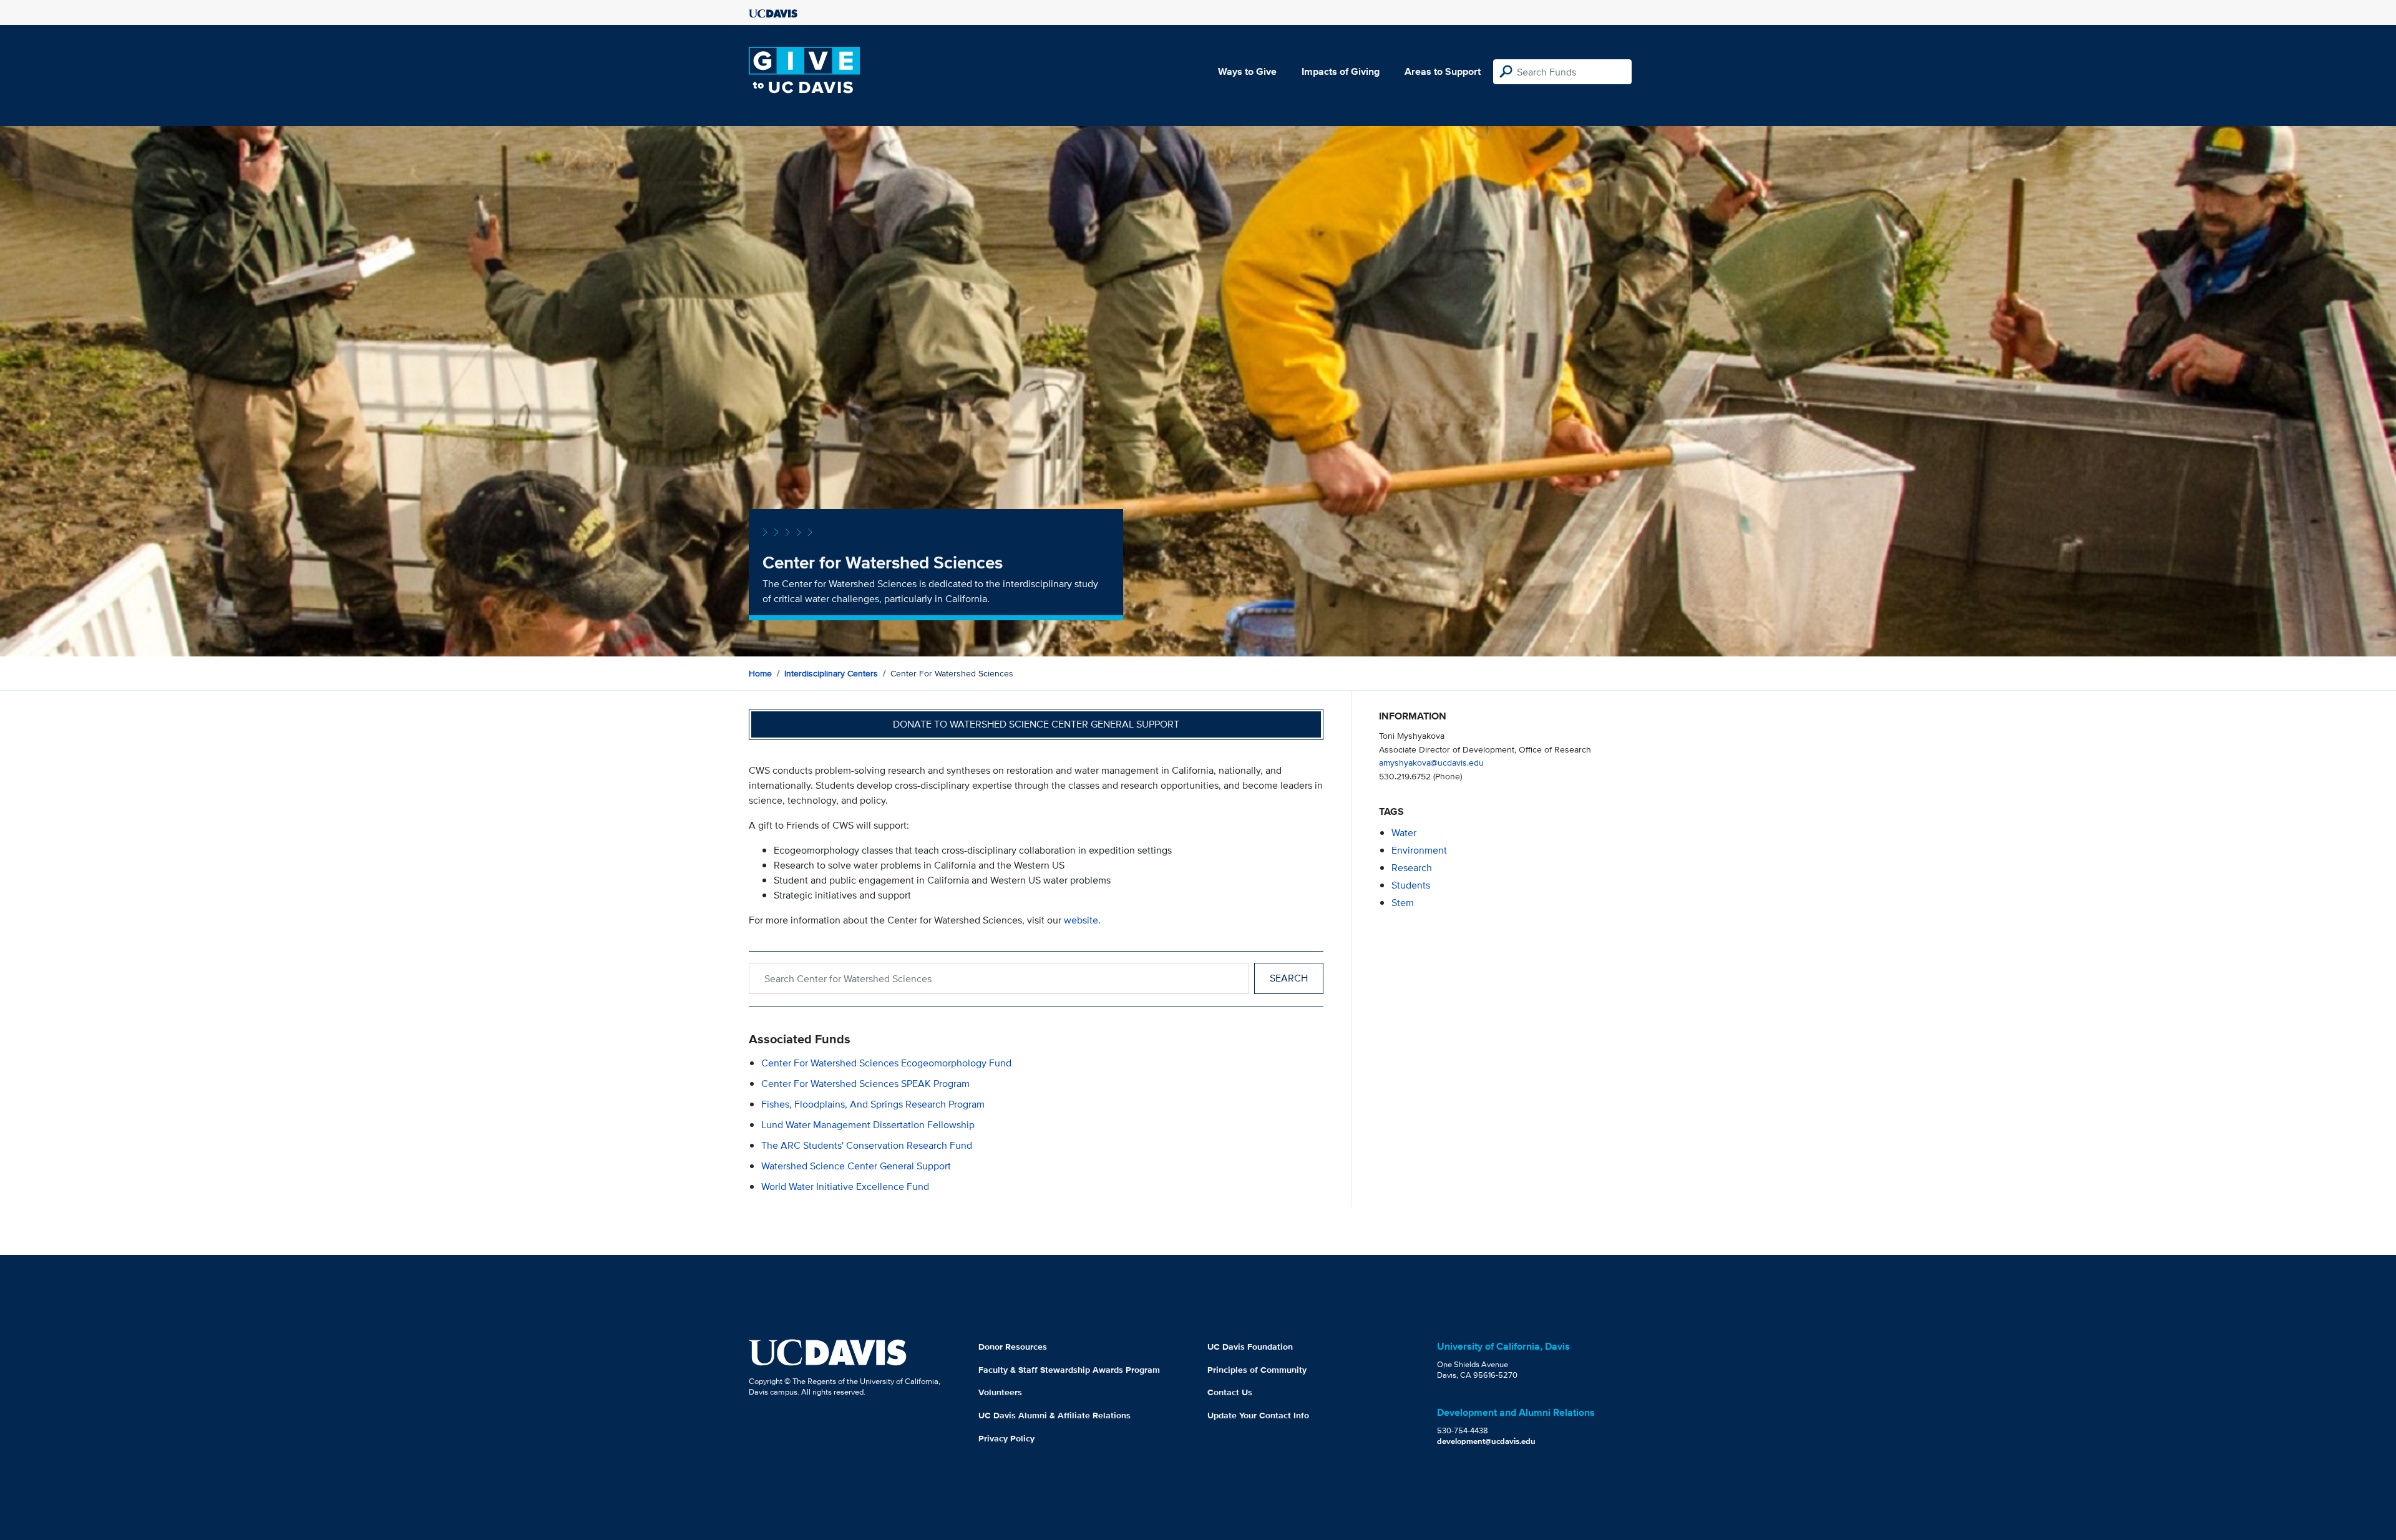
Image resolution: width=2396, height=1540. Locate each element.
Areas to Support (1443, 71)
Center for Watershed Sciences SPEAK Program (865, 1084)
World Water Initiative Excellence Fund (845, 1187)
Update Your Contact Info (1258, 1415)
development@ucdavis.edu (1486, 1441)
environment (1419, 850)
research (1412, 868)
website (1081, 920)
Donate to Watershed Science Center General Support (1036, 724)
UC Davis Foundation (1250, 1347)
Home (760, 673)
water (1404, 833)
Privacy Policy (1006, 1438)
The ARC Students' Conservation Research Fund (867, 1145)
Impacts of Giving (1341, 71)
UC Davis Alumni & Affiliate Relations (1054, 1415)
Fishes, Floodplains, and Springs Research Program (873, 1104)
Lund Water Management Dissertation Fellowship (868, 1125)
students (1411, 885)
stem (1403, 903)
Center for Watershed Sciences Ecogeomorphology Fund (886, 1063)
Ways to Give (1247, 71)
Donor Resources (1013, 1347)
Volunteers (1000, 1392)
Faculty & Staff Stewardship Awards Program (1069, 1370)
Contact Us (1230, 1392)
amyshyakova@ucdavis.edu (1431, 762)
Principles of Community (1257, 1370)
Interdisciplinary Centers (831, 673)
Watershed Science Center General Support (856, 1166)
